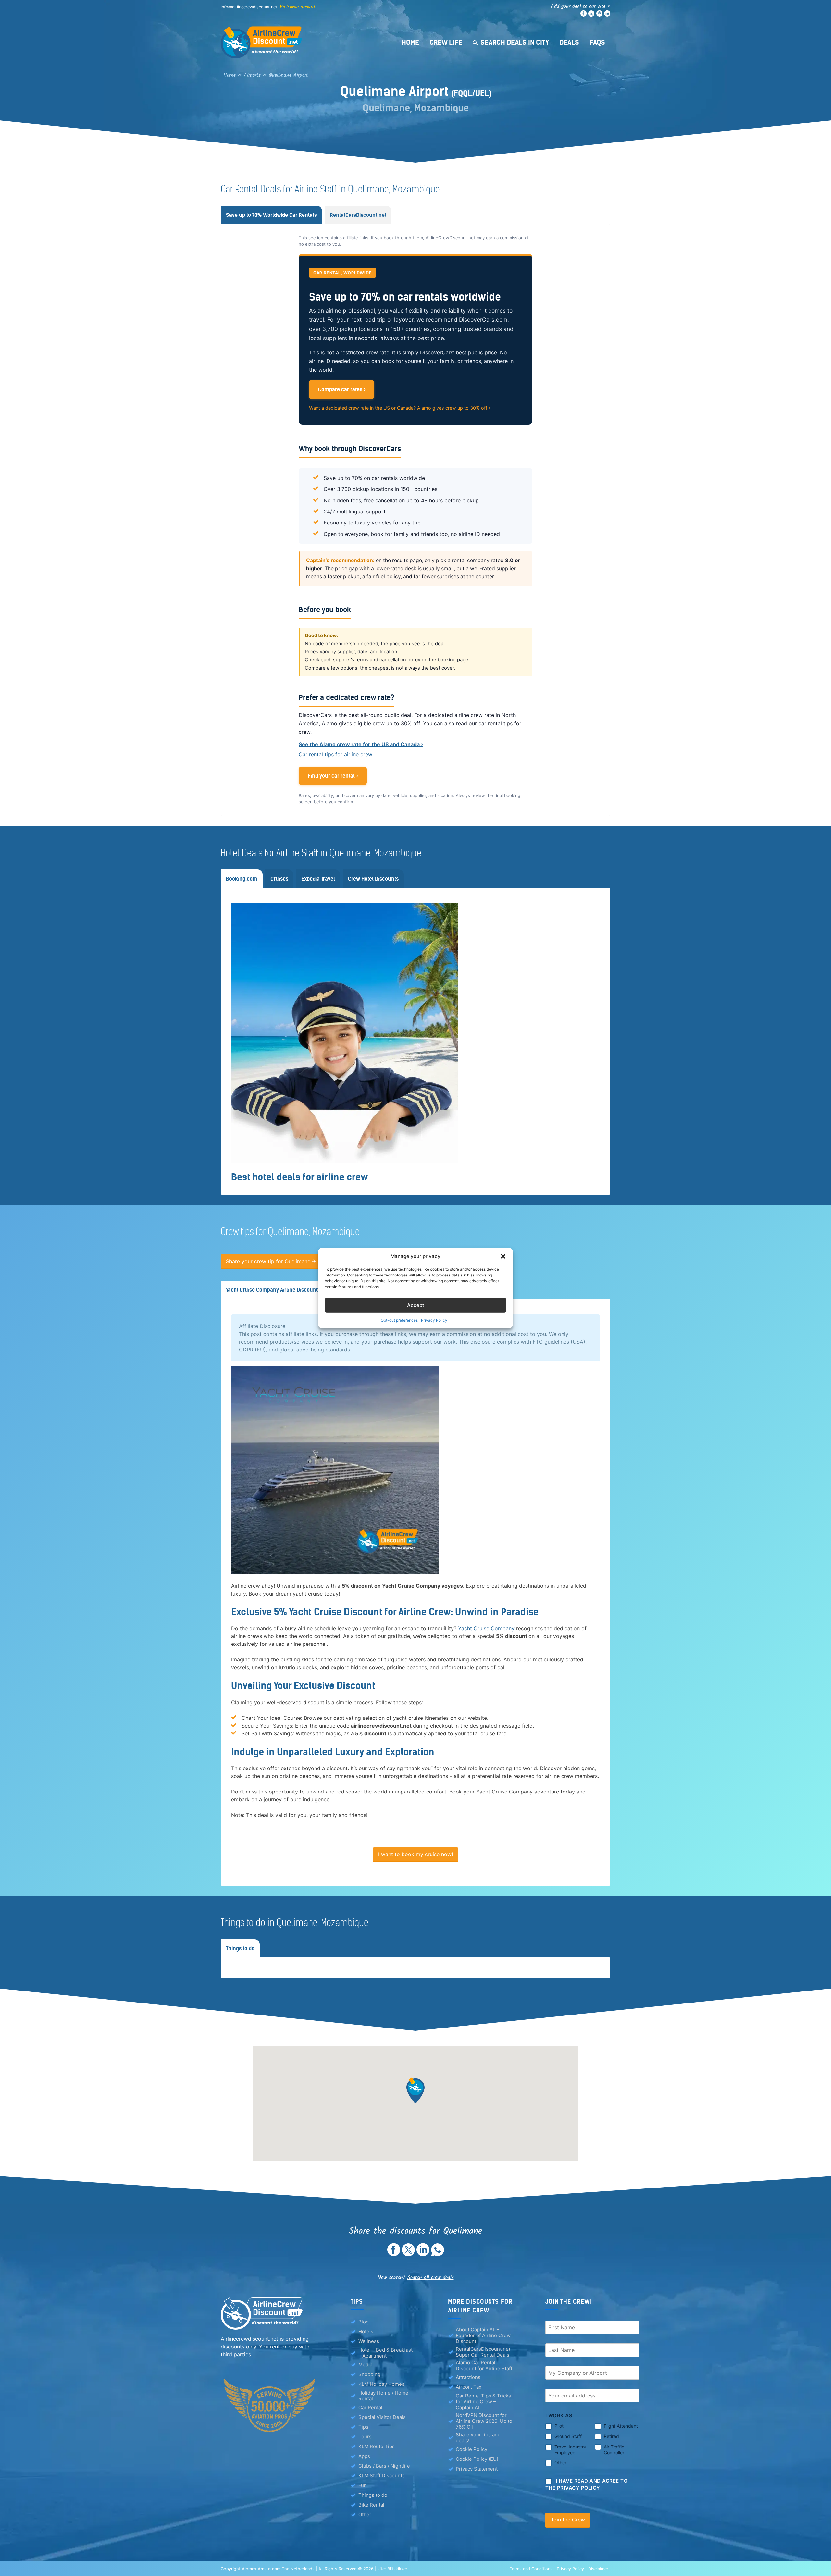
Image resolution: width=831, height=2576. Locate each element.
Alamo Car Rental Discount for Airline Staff (484, 2366)
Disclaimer (598, 2569)
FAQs (597, 42)
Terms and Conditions (531, 2569)
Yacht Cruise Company (486, 1628)
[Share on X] (408, 2254)
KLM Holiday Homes (381, 2384)
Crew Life (446, 42)
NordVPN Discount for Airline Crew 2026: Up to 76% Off (484, 2421)
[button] (503, 1256)
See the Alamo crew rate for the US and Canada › (361, 744)
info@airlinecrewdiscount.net (249, 7)
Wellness (369, 2341)
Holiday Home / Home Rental (383, 2396)
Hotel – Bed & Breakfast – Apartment (385, 2353)
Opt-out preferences (399, 1320)
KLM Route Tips (377, 2446)
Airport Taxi (469, 2387)
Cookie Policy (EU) (477, 2459)
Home (410, 42)
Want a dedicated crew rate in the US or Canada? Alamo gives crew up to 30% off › (400, 408)
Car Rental (370, 2407)
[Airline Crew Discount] (302, 42)
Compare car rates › (342, 389)
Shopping (369, 2374)
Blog (364, 2322)
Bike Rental (371, 2505)
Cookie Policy (471, 2449)
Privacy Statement (477, 2469)
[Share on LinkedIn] (423, 2254)
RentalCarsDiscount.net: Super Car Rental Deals (484, 2352)
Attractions (468, 2377)
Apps (364, 2456)
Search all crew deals (431, 2278)
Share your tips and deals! (478, 2438)
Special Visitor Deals (382, 2417)
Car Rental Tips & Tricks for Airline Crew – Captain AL (483, 2402)
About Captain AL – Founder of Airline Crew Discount (483, 2336)
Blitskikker (397, 2569)
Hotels (366, 2331)
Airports (252, 75)
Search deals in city (515, 42)
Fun (363, 2485)
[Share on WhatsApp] (438, 2254)
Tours (365, 2437)
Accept (416, 1305)
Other (365, 2514)
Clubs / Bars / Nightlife (384, 2466)
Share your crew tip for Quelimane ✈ (271, 1261)
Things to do (373, 2495)
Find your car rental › (333, 776)
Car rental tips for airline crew (335, 754)
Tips (363, 2427)
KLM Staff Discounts (382, 2476)
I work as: (560, 2416)
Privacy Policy (434, 1320)
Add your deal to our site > (581, 6)
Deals (569, 42)
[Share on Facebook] (394, 2254)
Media (365, 2365)
